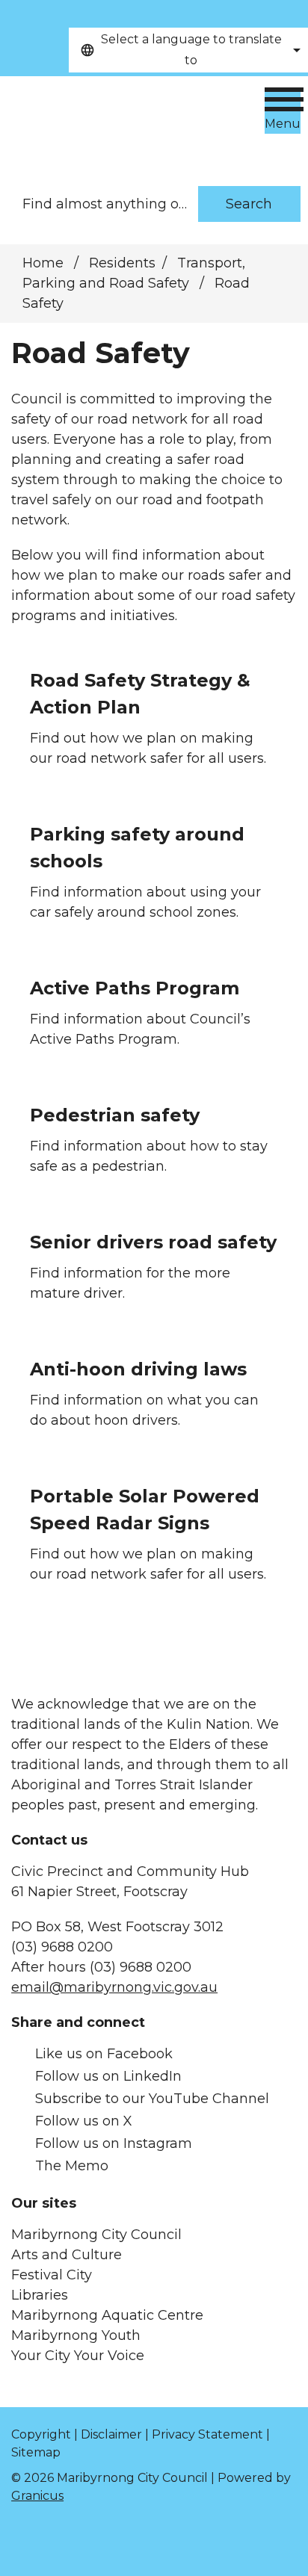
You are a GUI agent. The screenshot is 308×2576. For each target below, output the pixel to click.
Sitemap (36, 2452)
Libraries (40, 2295)
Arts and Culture (67, 2255)
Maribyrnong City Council (96, 2235)
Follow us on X (84, 2121)
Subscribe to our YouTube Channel (152, 2099)
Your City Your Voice (78, 2356)
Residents (122, 263)
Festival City (52, 2275)
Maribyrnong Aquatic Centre (107, 2315)
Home (43, 263)
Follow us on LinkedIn (108, 2076)
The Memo (72, 2166)
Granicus (37, 2496)
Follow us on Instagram (114, 2143)
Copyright (41, 2434)
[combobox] (188, 50)
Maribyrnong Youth (76, 2335)
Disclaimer (111, 2434)
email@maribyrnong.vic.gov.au (114, 1987)
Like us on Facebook (104, 2054)
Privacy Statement (207, 2434)
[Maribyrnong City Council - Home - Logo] (115, 124)
